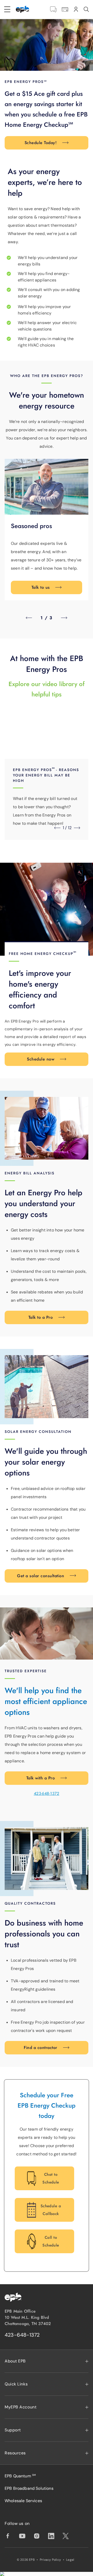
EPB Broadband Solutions (29, 2488)
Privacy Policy (50, 2560)
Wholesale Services (23, 2501)
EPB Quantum (20, 2476)
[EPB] (22, 9)
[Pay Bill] (65, 9)
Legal (70, 2560)
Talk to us (41, 587)
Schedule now (41, 1059)
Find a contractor (40, 2048)
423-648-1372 (47, 1793)
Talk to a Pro (41, 1317)
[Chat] (53, 9)
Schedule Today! (41, 143)
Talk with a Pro (41, 1778)
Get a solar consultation (41, 1576)
